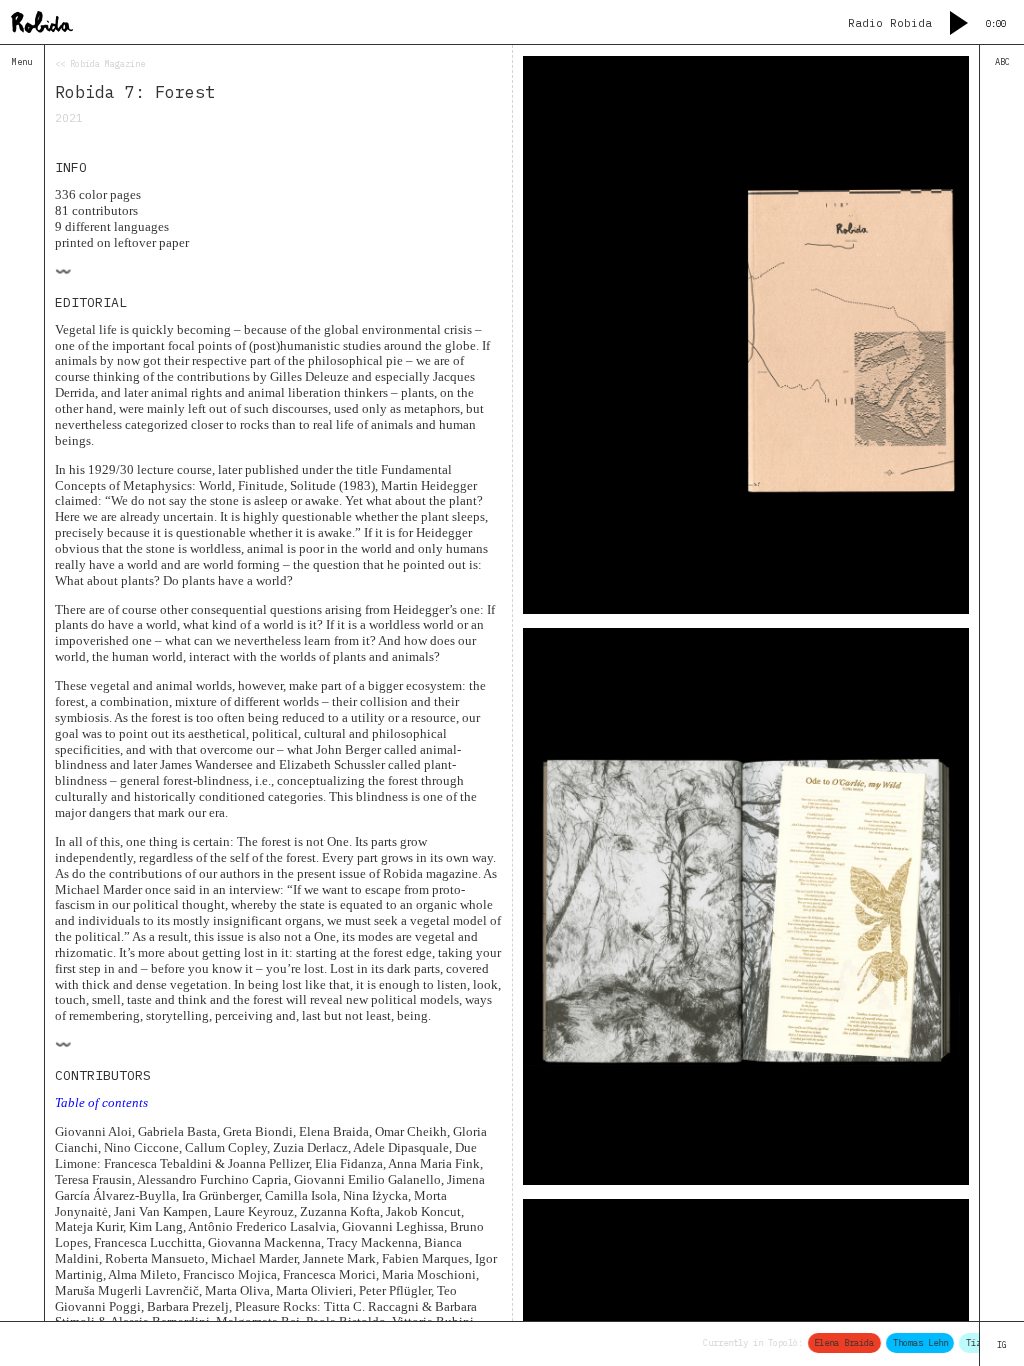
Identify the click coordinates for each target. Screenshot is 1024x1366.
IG (1002, 1344)
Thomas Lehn (909, 1342)
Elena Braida (833, 1342)
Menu (22, 61)
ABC (1002, 61)
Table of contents (101, 1102)
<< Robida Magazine (100, 63)
